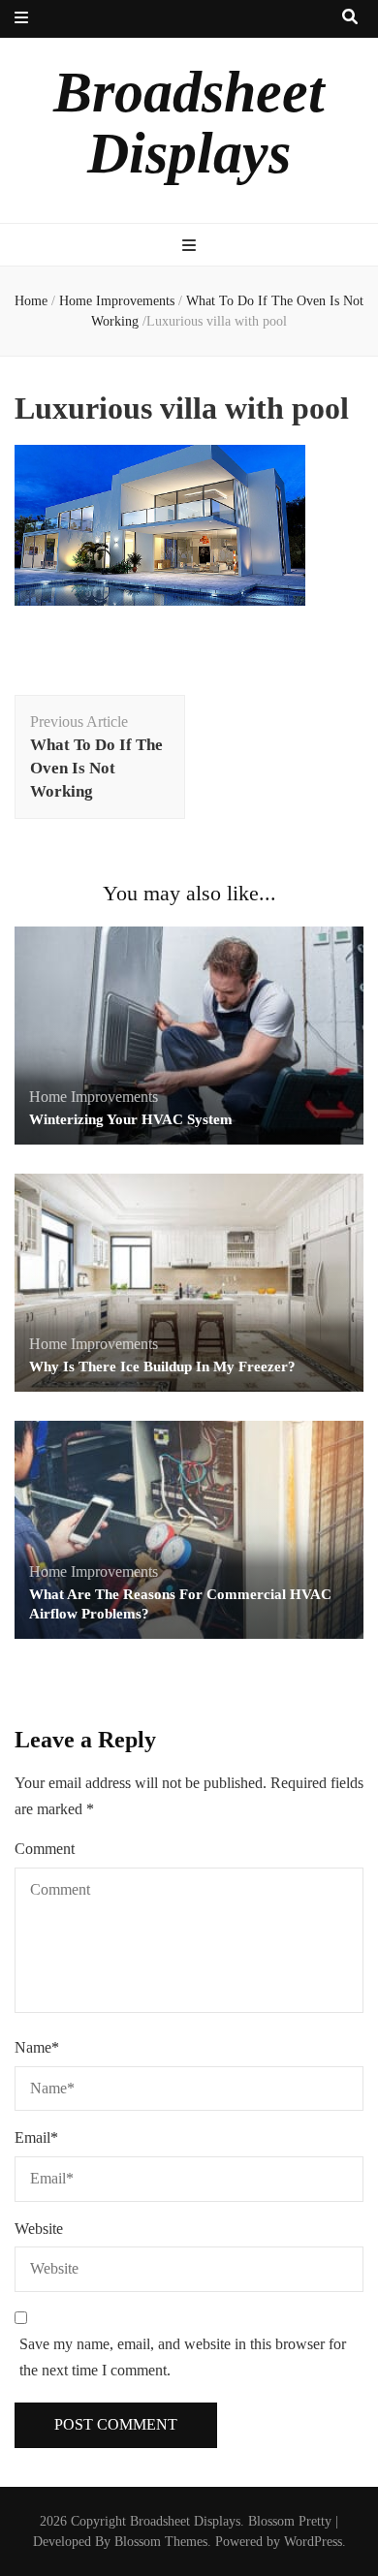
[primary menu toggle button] (189, 247)
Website (39, 2229)
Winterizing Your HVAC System (131, 1119)
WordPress (313, 2542)
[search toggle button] (350, 18)
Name (37, 2047)
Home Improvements (117, 301)
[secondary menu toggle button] (21, 19)
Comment (45, 1849)
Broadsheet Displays (189, 123)
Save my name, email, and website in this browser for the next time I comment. (183, 2357)
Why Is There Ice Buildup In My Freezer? (162, 1367)
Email (36, 2137)
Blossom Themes (161, 2542)
